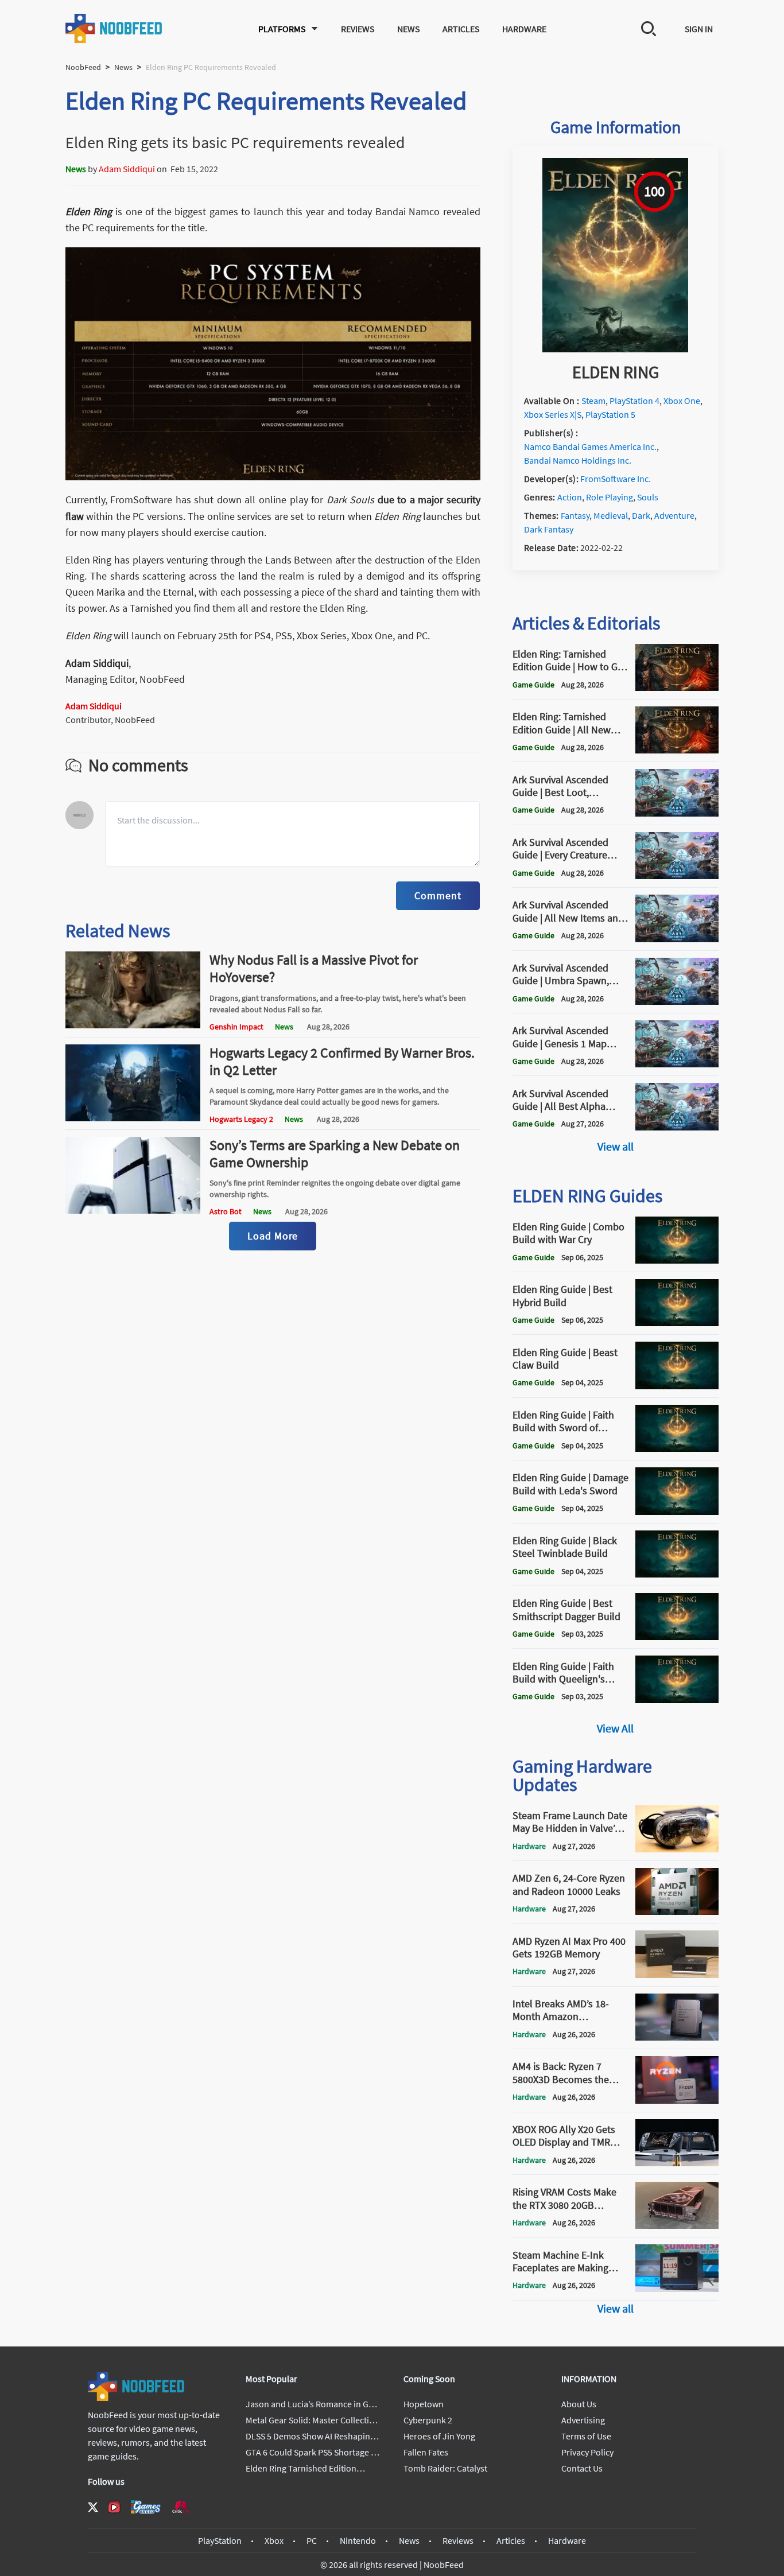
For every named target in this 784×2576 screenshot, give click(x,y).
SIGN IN (699, 29)
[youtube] (114, 2507)
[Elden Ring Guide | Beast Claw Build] (677, 1386)
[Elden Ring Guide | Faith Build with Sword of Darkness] (677, 1448)
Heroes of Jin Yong (439, 2436)
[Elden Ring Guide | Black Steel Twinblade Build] (677, 1574)
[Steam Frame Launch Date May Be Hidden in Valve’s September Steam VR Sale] (677, 1849)
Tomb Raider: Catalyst (445, 2468)
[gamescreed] (146, 2507)
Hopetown (424, 2404)
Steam (593, 401)
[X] (93, 2507)
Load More (273, 1236)
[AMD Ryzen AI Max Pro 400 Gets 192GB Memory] (677, 1975)
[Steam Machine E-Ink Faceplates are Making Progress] (677, 2289)
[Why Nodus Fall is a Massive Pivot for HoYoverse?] (133, 1025)
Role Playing (610, 497)
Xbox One (682, 401)
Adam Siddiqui (127, 169)
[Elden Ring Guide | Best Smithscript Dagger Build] (677, 1637)
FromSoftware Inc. (616, 479)
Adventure (674, 515)
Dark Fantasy (549, 529)
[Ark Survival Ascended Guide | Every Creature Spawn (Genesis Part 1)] (677, 876)
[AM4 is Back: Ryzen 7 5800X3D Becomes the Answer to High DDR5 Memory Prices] (677, 2100)
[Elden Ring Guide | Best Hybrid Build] (677, 1323)
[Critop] (181, 2507)
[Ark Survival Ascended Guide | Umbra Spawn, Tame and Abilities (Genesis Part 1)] (677, 1001)
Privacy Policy (587, 2452)
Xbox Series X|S (553, 414)
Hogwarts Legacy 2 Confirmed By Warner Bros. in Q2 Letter (342, 1061)
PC (312, 2540)
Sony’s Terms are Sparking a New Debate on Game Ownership (335, 1154)
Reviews (358, 29)
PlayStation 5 (610, 414)
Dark (641, 515)
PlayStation (220, 2540)
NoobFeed (83, 67)
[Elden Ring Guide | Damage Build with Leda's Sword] (677, 1512)
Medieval (611, 515)
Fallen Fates (426, 2452)
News (408, 29)
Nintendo (358, 2540)
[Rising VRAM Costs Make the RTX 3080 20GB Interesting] (677, 2225)
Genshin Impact (236, 1027)
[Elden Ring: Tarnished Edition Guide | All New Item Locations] (677, 750)
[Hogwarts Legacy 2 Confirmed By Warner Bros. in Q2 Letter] (133, 1118)
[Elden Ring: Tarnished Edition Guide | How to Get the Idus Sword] (677, 687)
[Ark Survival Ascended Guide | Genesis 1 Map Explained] (677, 1064)
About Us (579, 2404)
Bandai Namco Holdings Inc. (578, 460)
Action (570, 497)
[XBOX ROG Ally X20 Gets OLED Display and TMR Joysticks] (677, 2163)
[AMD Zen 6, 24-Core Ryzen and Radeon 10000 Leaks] (677, 1911)
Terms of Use (586, 2436)
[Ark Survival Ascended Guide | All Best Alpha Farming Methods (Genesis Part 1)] (677, 1127)
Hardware (524, 29)
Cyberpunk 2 (428, 2420)
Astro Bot (226, 1211)
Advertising (583, 2420)
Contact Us (582, 2468)
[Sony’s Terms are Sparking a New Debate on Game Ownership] (133, 1210)
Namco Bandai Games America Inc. (590, 446)
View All (615, 1728)
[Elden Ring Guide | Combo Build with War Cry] (677, 1260)
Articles (461, 29)
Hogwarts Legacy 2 (241, 1119)
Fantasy (575, 515)
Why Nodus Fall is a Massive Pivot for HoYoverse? (314, 968)
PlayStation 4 (634, 401)
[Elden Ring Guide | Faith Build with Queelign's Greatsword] (677, 1700)
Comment (438, 895)
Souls (648, 497)
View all (616, 1146)
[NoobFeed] (114, 28)
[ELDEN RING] (615, 349)
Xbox (274, 2540)
